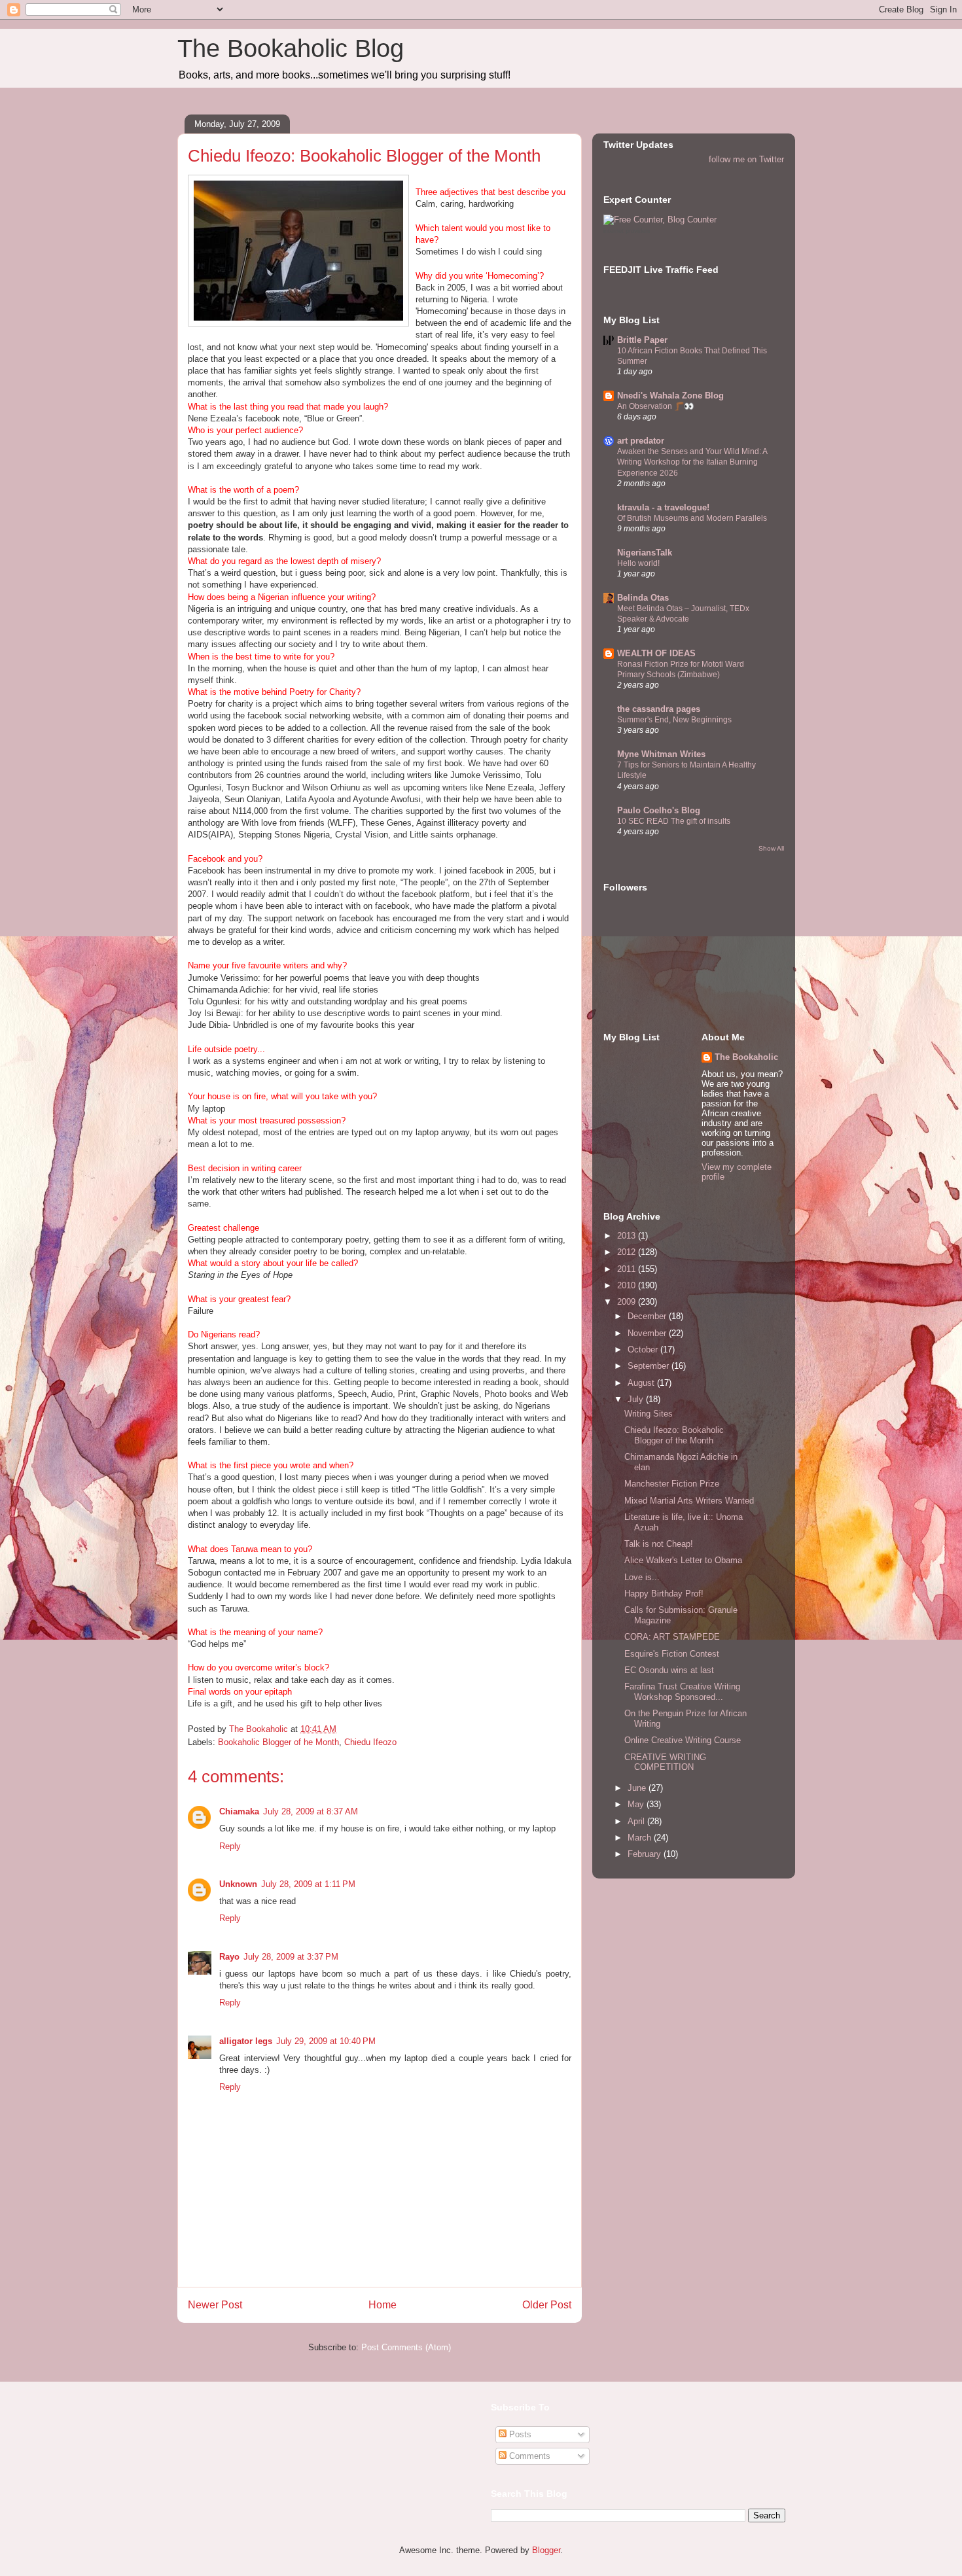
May (637, 1804)
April (637, 1821)
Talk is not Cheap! (659, 1544)
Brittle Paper (642, 340)
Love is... (642, 1577)
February (646, 1854)
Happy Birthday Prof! (664, 1594)
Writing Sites (649, 1414)
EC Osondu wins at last (669, 1670)
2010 (628, 1285)
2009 (628, 1302)
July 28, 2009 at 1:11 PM (308, 1884)
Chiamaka (239, 1811)
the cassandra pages (659, 709)
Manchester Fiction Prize (672, 1484)
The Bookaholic (746, 1057)
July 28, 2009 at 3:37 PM (291, 1957)
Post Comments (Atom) (406, 2347)
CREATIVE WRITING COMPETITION (665, 1762)
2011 (628, 1269)
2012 (628, 1252)
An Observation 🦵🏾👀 (655, 406)
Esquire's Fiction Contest (672, 1654)
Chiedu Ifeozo (370, 1742)
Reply (230, 1846)
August (642, 1383)
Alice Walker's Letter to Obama (683, 1560)
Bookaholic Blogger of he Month (278, 1742)
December (648, 1316)
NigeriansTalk (645, 553)
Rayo (229, 1957)
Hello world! (638, 563)
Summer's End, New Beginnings (674, 720)
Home (383, 2305)
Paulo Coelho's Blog (659, 810)
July (637, 1399)
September (650, 1366)
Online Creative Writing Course (683, 1740)
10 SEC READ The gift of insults (674, 821)
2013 (628, 1236)
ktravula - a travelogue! (663, 507)
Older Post (547, 2305)
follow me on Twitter (746, 159)
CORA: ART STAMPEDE (672, 1637)
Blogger (546, 2550)
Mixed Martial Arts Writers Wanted (689, 1501)
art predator (641, 441)
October (644, 1350)
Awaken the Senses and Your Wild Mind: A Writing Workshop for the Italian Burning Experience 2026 (692, 462)
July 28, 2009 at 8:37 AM (311, 1811)
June (638, 1788)
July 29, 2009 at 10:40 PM (326, 2041)
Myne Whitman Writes (661, 754)
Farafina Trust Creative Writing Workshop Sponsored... (682, 1692)
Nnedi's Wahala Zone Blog (670, 396)
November (648, 1333)
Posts (519, 2434)
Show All (771, 848)
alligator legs (246, 2041)
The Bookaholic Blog (291, 48)
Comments (528, 2456)
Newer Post (215, 2305)
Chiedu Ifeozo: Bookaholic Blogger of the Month (674, 1435)
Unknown (238, 1884)
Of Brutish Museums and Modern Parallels (692, 518)
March (641, 1838)
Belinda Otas (643, 598)
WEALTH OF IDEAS (656, 653)
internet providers (627, 231)
